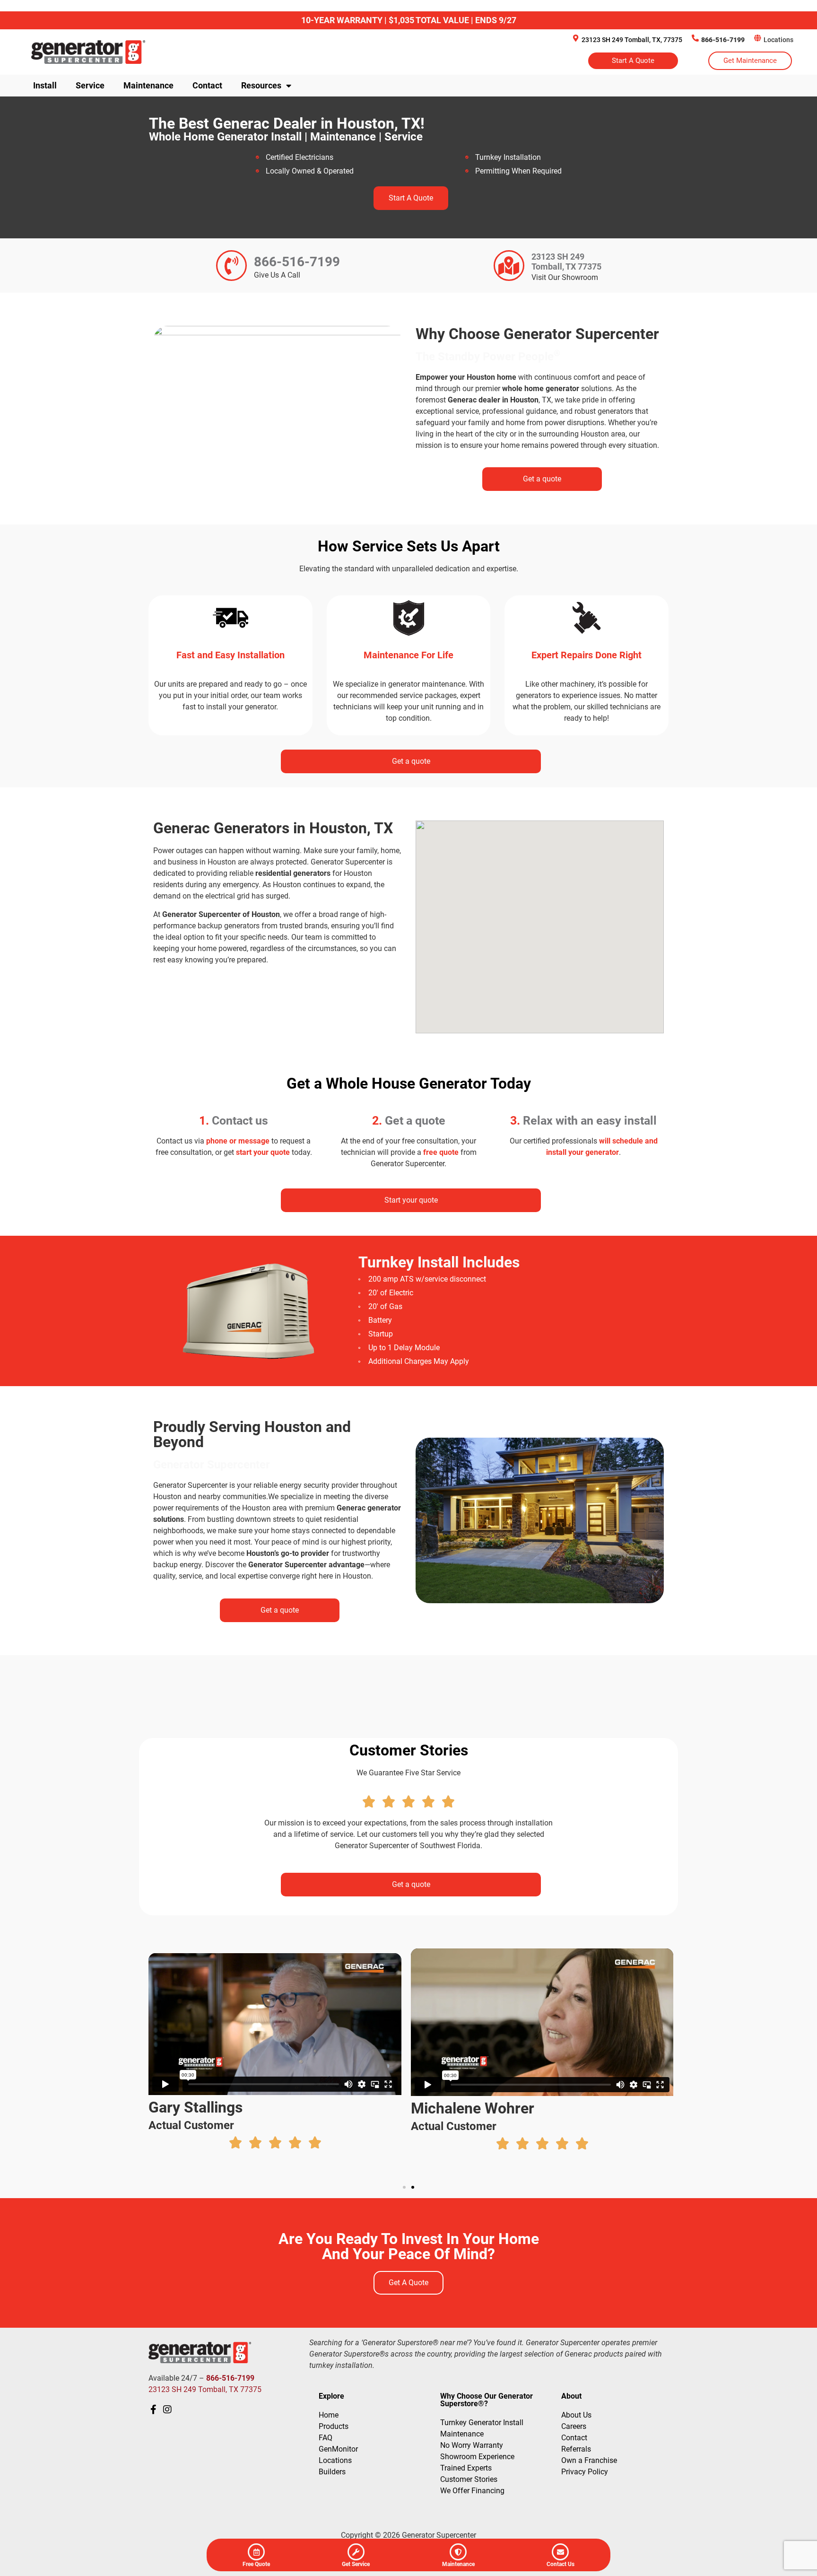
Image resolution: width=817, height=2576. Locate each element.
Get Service (356, 2564)
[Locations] (758, 38)
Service (90, 85)
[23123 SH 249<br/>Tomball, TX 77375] (509, 266)
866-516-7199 (723, 40)
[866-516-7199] (695, 38)
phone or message (239, 1141)
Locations (778, 40)
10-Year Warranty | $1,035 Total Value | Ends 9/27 (409, 20)
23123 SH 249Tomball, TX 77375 (566, 262)
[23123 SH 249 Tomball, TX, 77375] (576, 38)
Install (45, 85)
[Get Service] (356, 2552)
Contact (207, 85)
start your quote (263, 1152)
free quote (441, 1152)
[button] (404, 2187)
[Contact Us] (560, 2552)
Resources (261, 85)
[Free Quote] (256, 2552)
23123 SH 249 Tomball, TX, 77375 (632, 40)
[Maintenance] (458, 2552)
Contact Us (561, 2564)
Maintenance (148, 85)
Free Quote (256, 2564)
